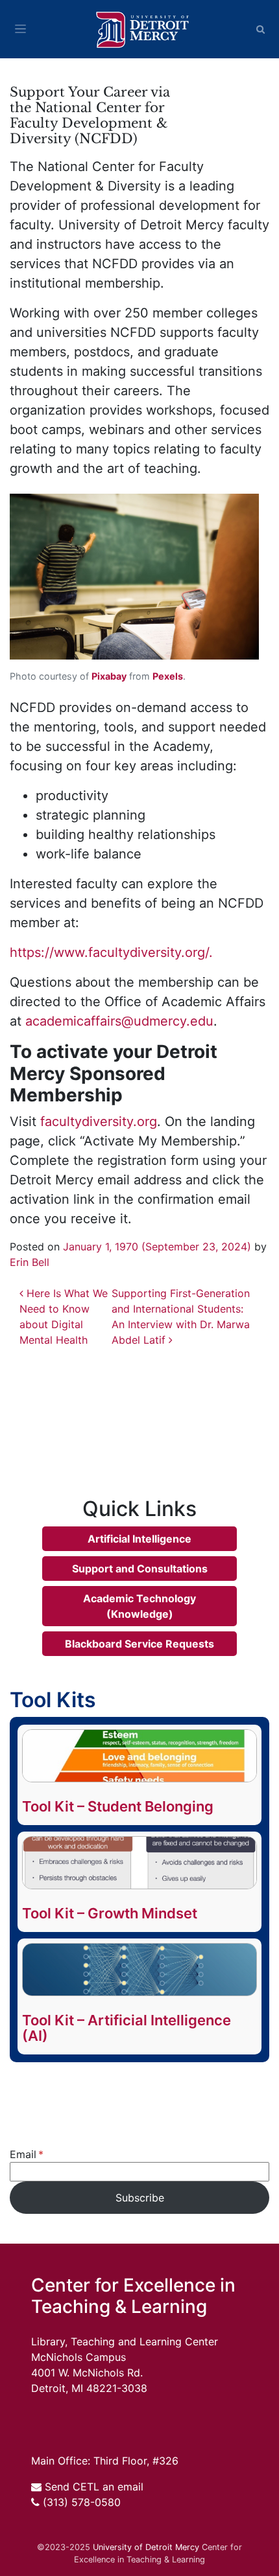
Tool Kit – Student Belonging (118, 1806)
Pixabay (109, 676)
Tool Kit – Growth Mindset (110, 1913)
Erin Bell (30, 1262)
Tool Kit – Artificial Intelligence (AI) (127, 2028)
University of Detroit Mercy (146, 2547)
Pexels (168, 676)
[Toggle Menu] (20, 29)
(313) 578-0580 (82, 2502)
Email (23, 2154)
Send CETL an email (94, 2487)
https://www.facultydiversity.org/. (111, 952)
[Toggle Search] (261, 29)
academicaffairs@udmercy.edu (119, 1021)
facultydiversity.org (99, 1121)
